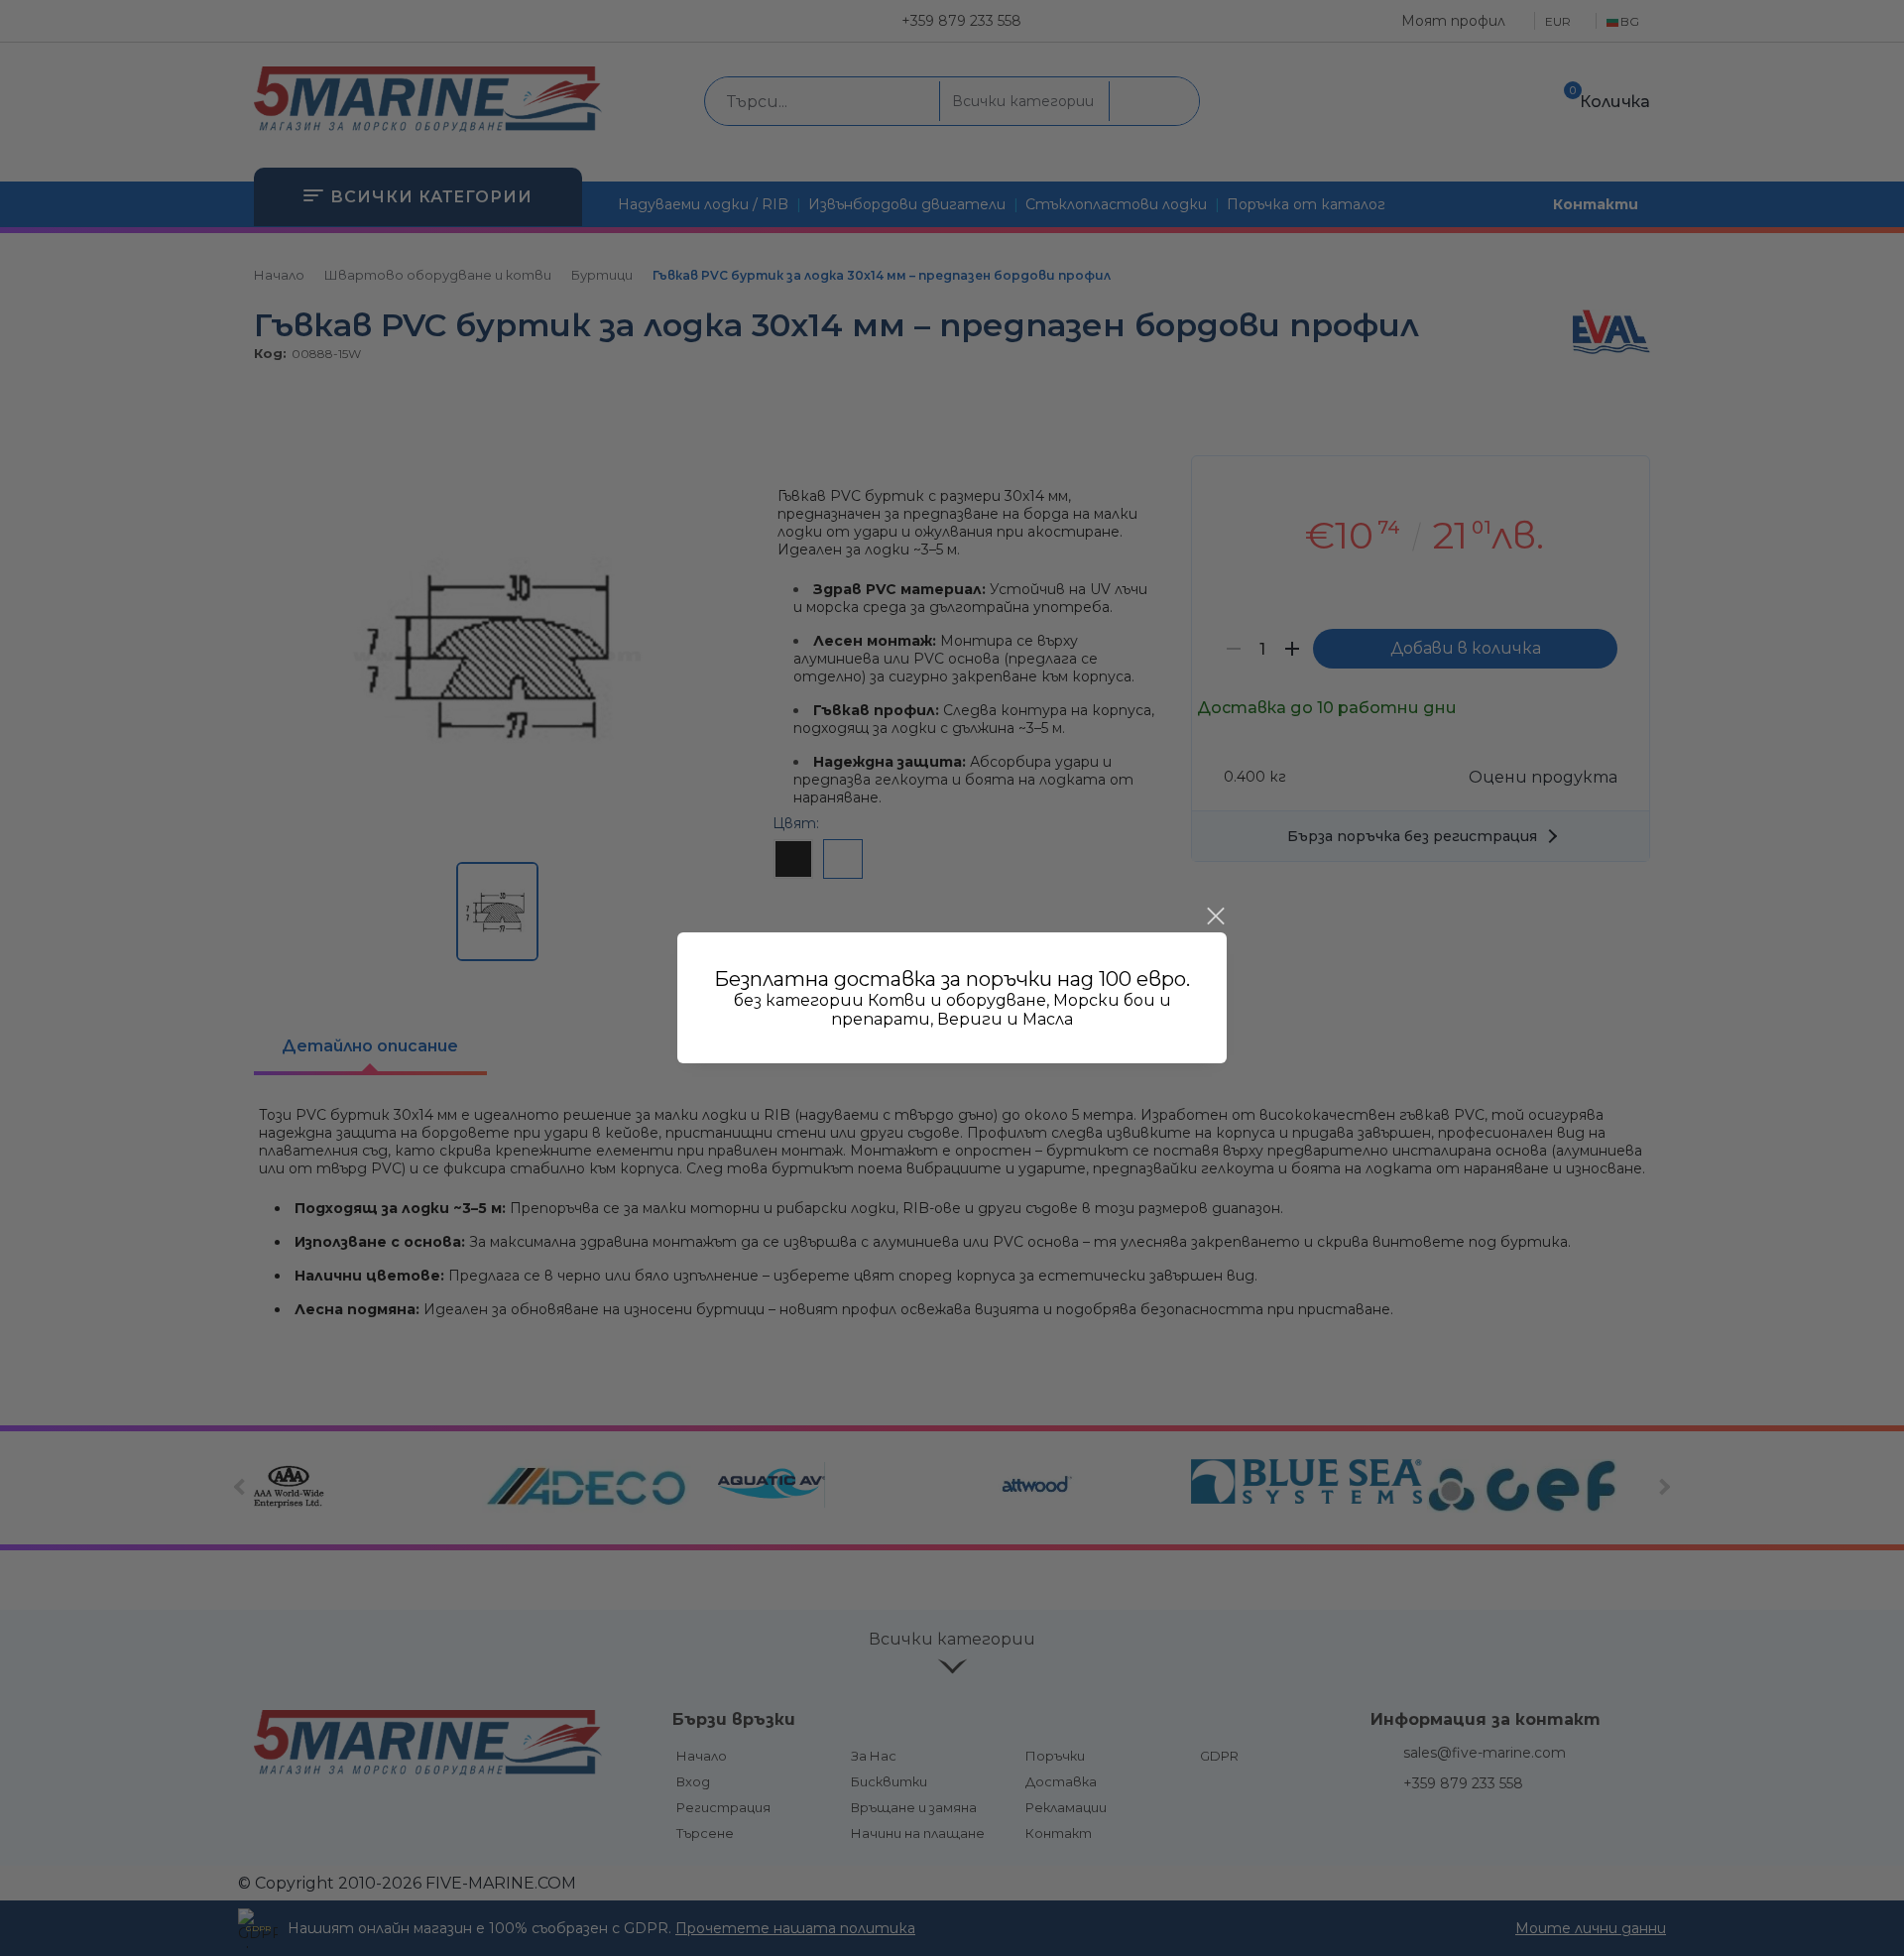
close (1215, 917)
